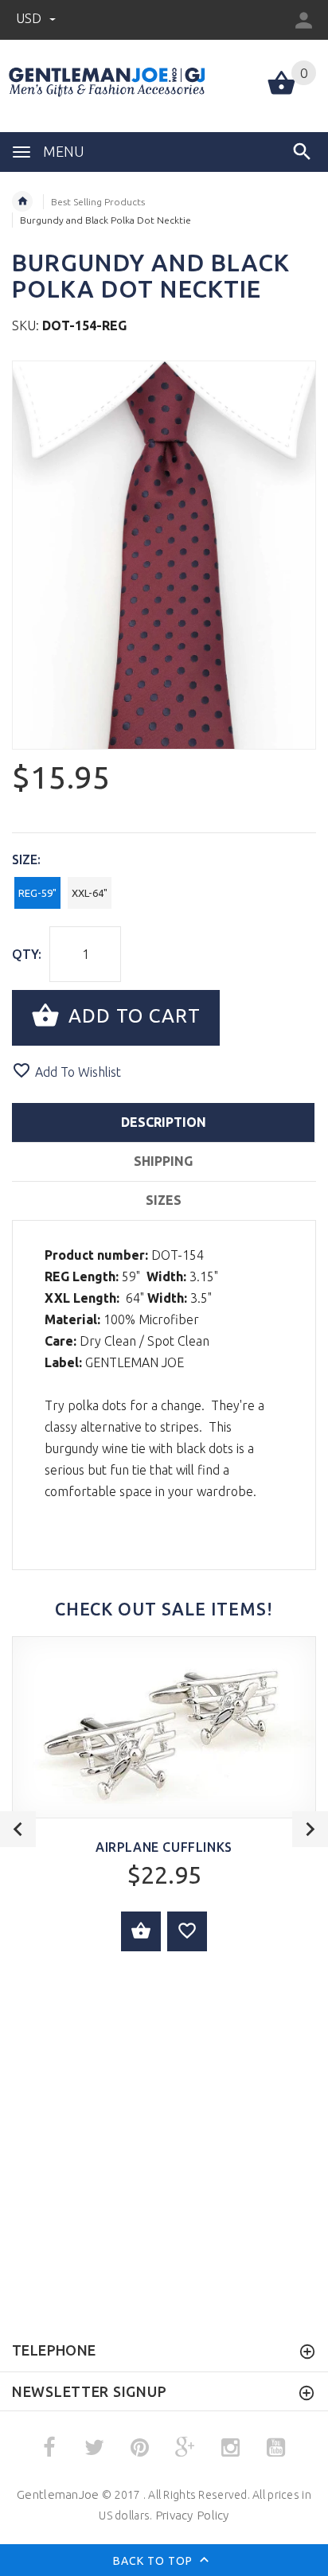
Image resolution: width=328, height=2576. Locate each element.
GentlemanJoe (58, 2494)
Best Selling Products (98, 202)
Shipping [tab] (163, 1161)
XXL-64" (90, 893)
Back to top (154, 2561)
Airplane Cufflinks (164, 1847)
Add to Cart (132, 1016)
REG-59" (37, 893)
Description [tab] (164, 1122)
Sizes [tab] (164, 1200)
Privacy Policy (192, 2515)
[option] (164, 555)
